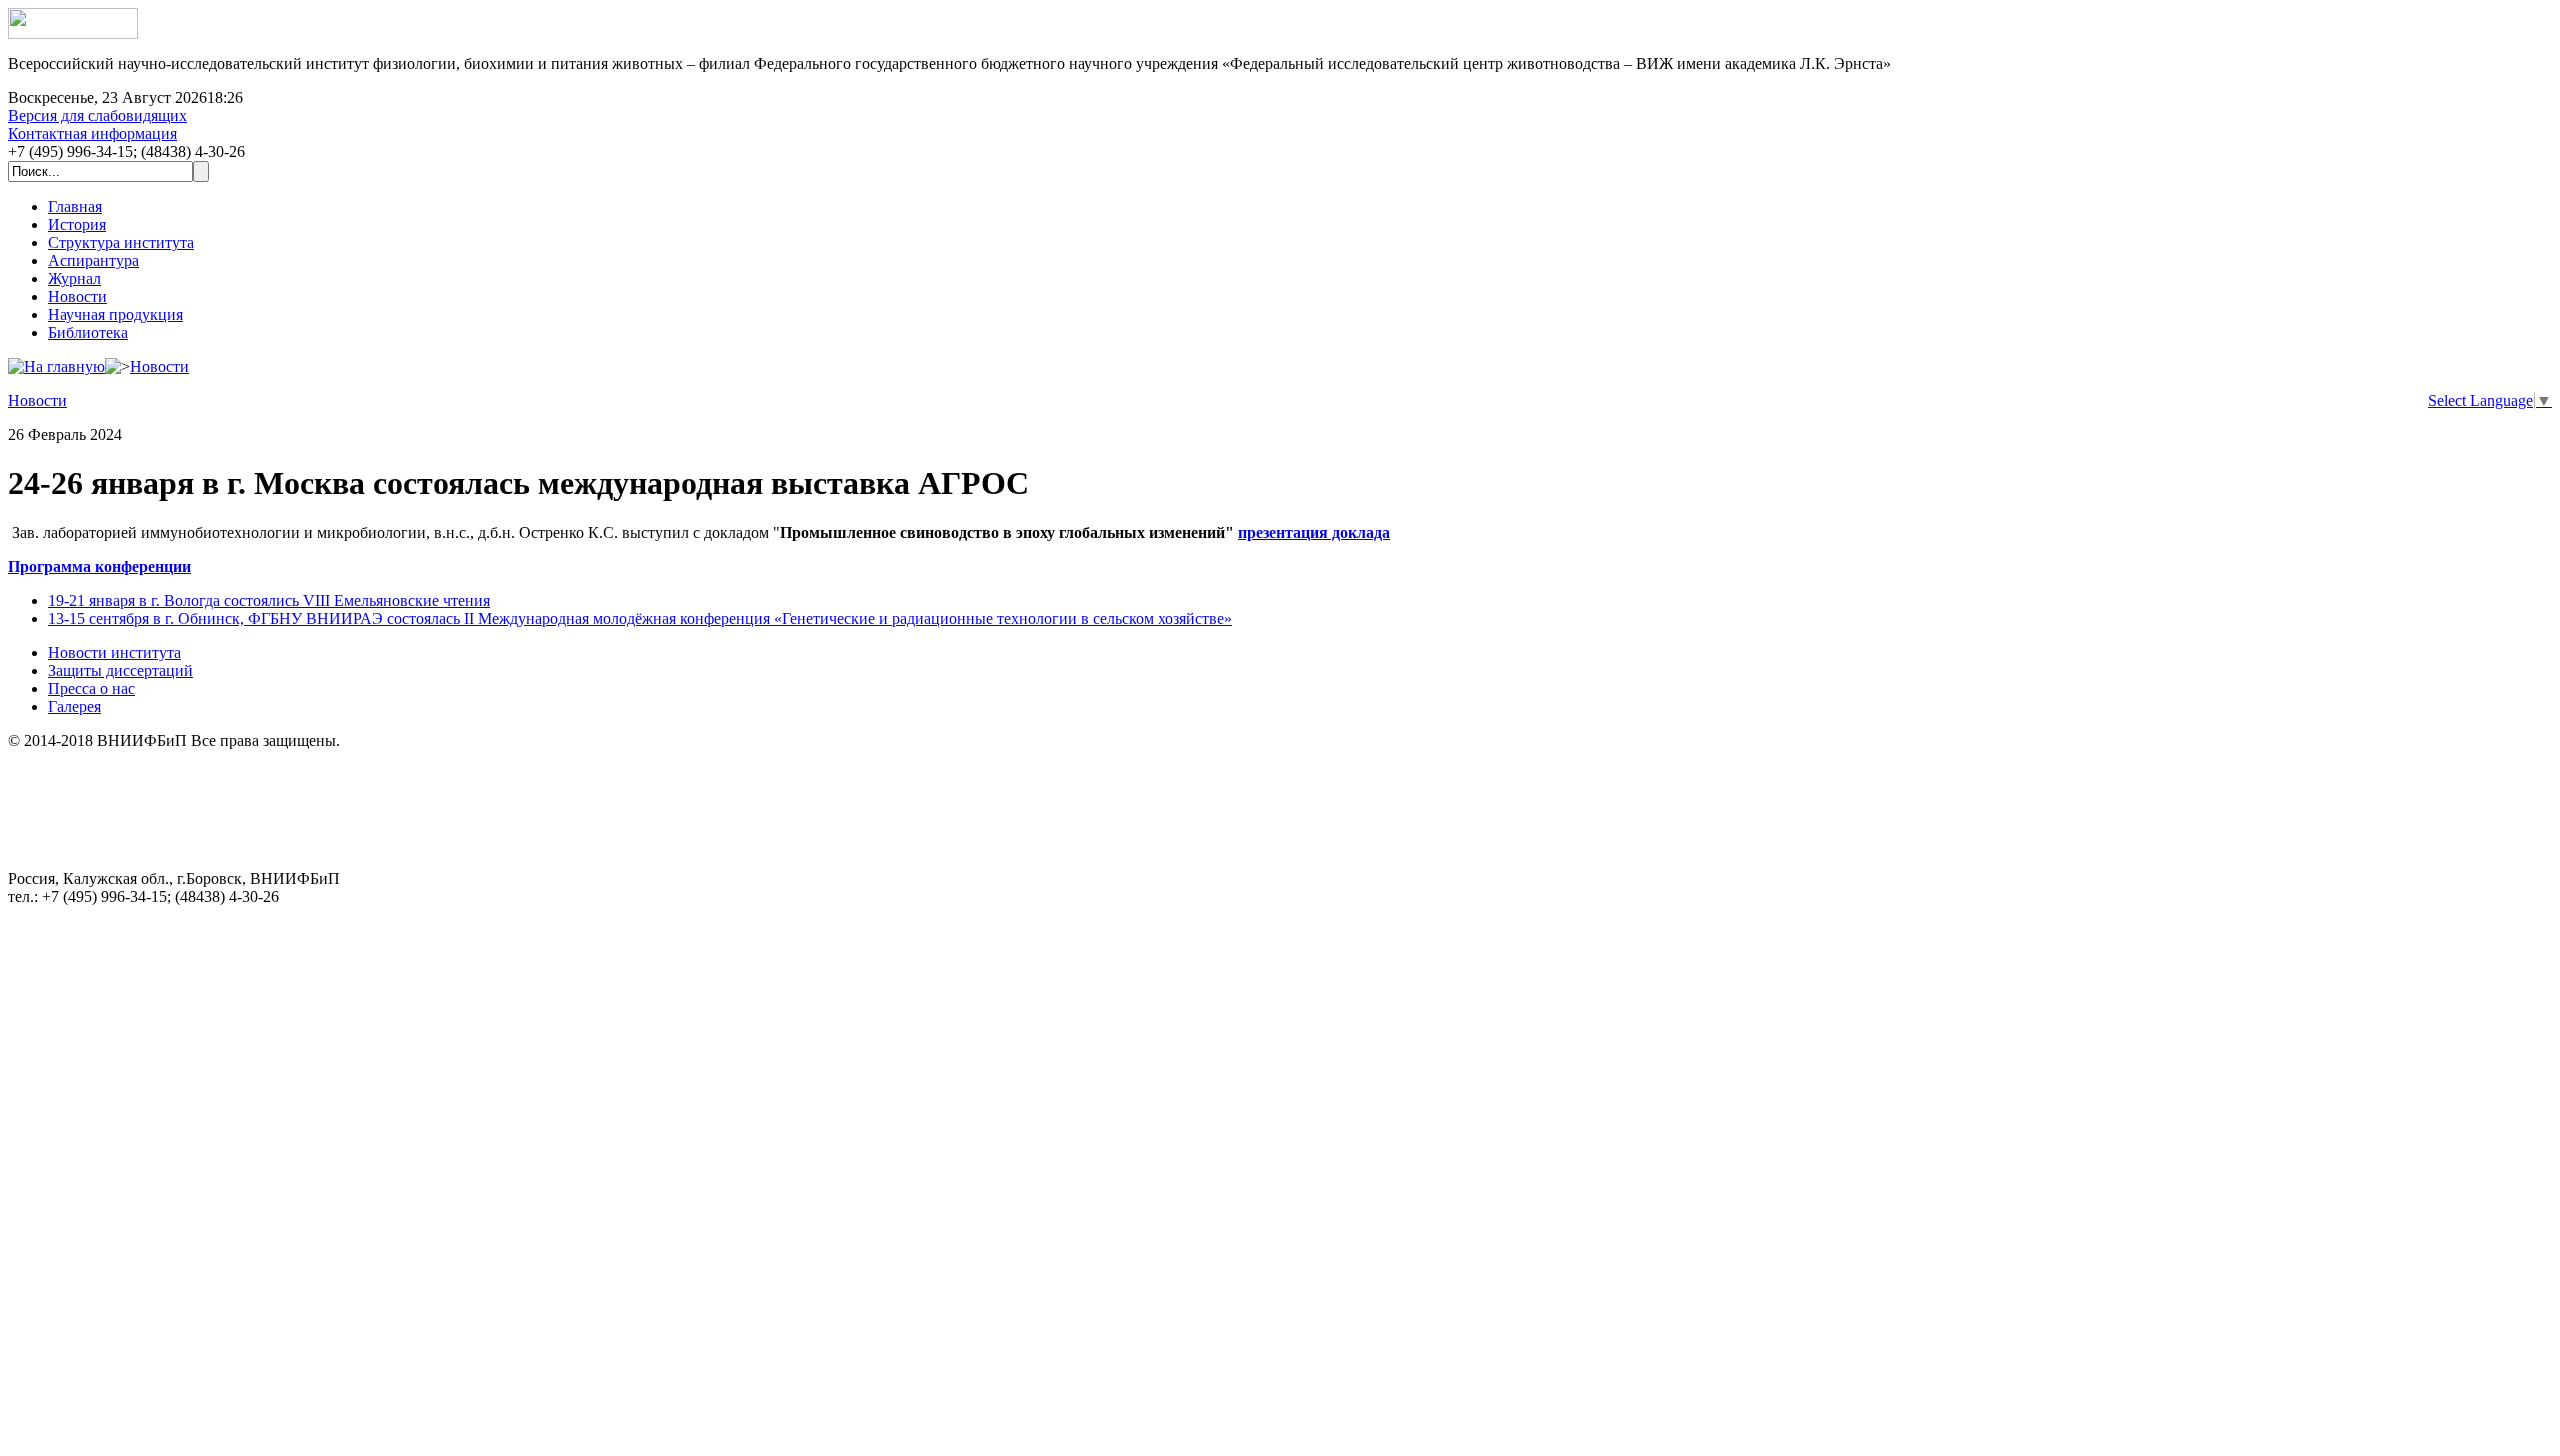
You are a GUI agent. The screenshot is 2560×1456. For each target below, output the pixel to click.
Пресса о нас (91, 688)
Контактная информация (92, 133)
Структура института (121, 242)
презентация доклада (1314, 532)
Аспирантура (93, 260)
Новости (77, 296)
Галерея (74, 706)
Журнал (74, 278)
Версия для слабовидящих (97, 115)
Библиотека (88, 332)
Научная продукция (115, 314)
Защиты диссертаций (120, 670)
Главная (75, 206)
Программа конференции (99, 566)
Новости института (114, 652)
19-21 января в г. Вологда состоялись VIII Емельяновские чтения (269, 600)
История (77, 224)
